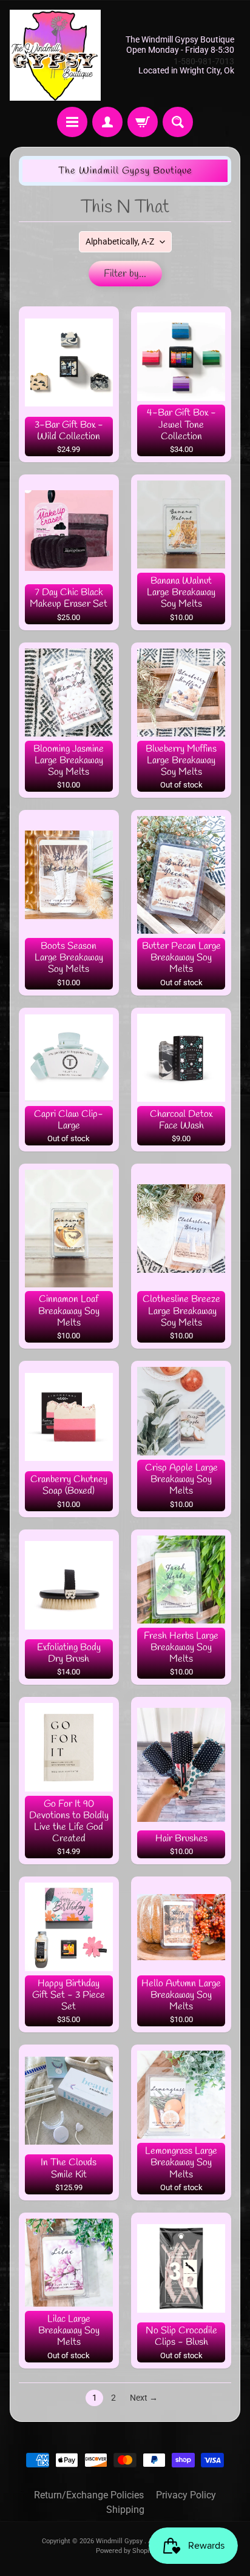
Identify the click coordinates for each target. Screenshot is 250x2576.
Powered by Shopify (125, 2551)
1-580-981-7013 (204, 61)
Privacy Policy (186, 2495)
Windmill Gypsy (120, 2541)
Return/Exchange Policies (89, 2495)
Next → (144, 2398)
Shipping (125, 2510)
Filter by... (125, 274)
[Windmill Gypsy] (55, 55)
